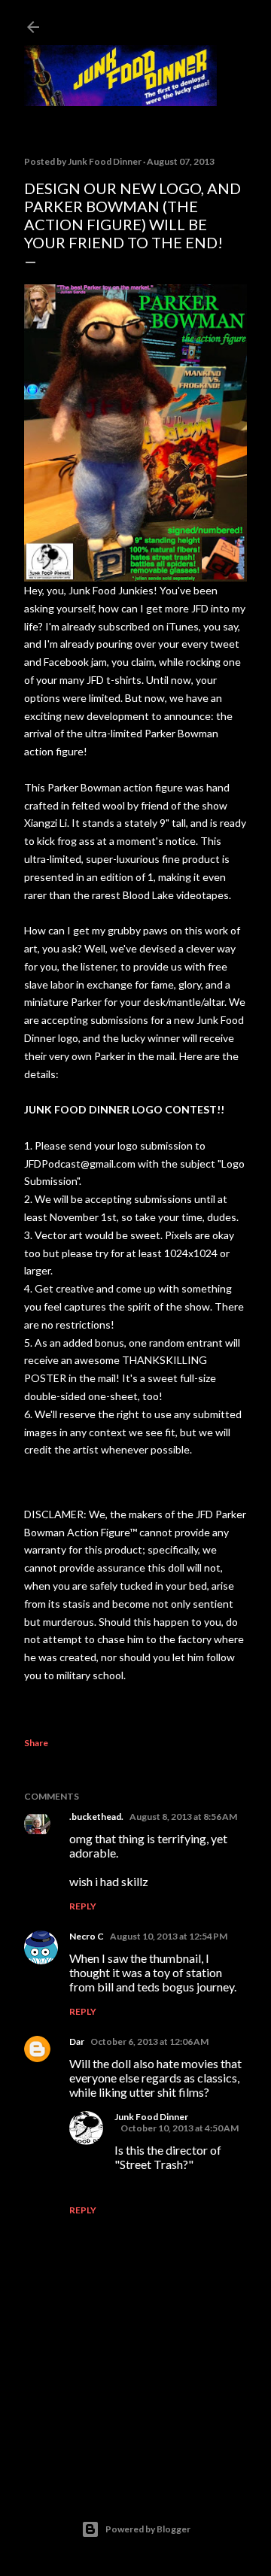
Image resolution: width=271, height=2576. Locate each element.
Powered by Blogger (148, 2529)
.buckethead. (96, 1817)
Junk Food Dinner (151, 2117)
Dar (77, 2041)
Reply (83, 1906)
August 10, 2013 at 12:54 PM (169, 1936)
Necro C (87, 1936)
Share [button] (36, 1743)
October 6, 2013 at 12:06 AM (149, 2041)
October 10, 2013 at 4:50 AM (180, 2128)
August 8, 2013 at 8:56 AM (183, 1817)
